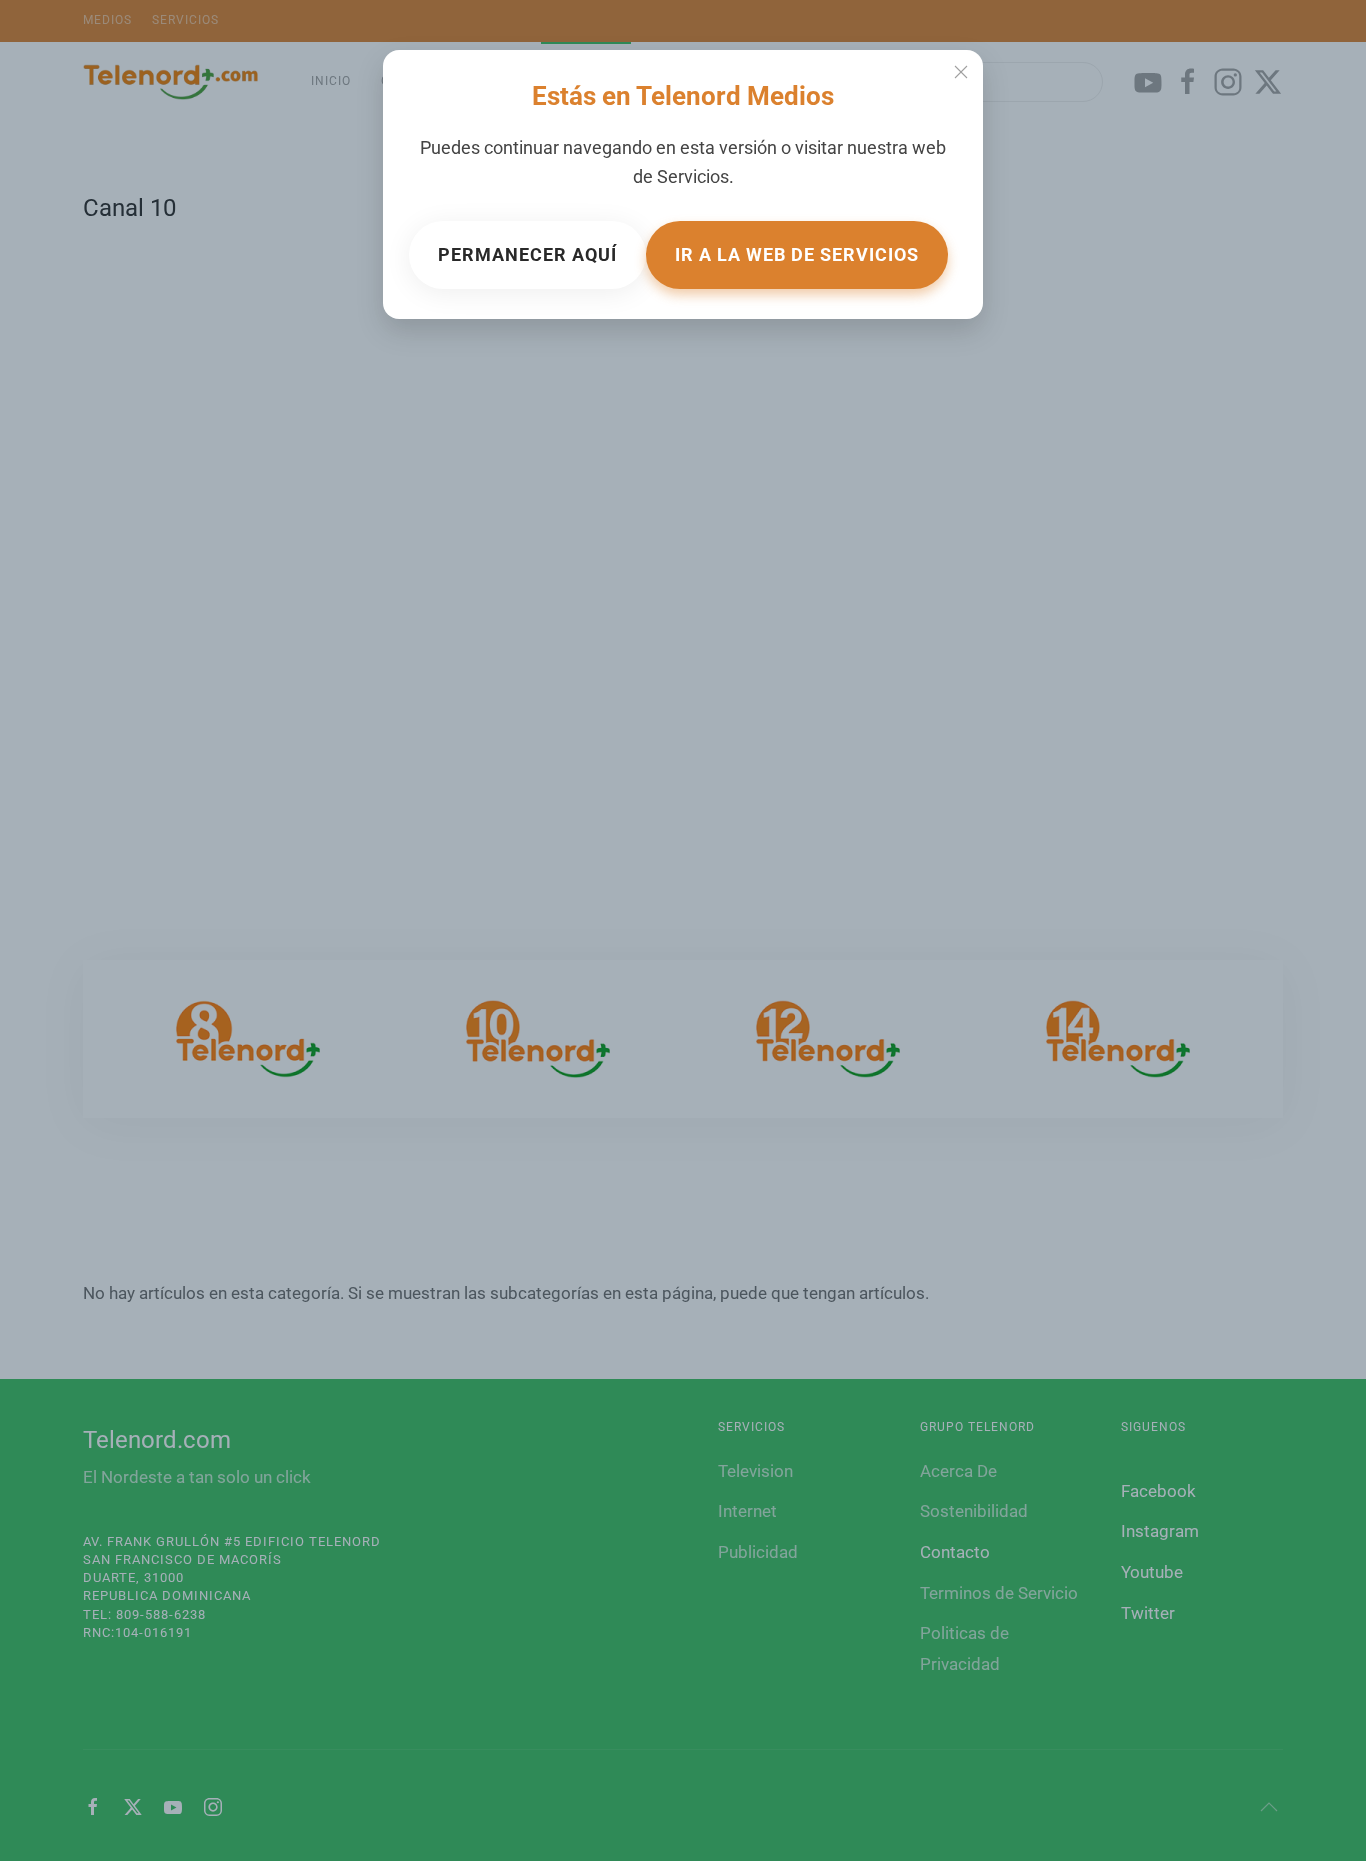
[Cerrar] (961, 72)
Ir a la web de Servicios (797, 254)
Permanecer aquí (527, 254)
